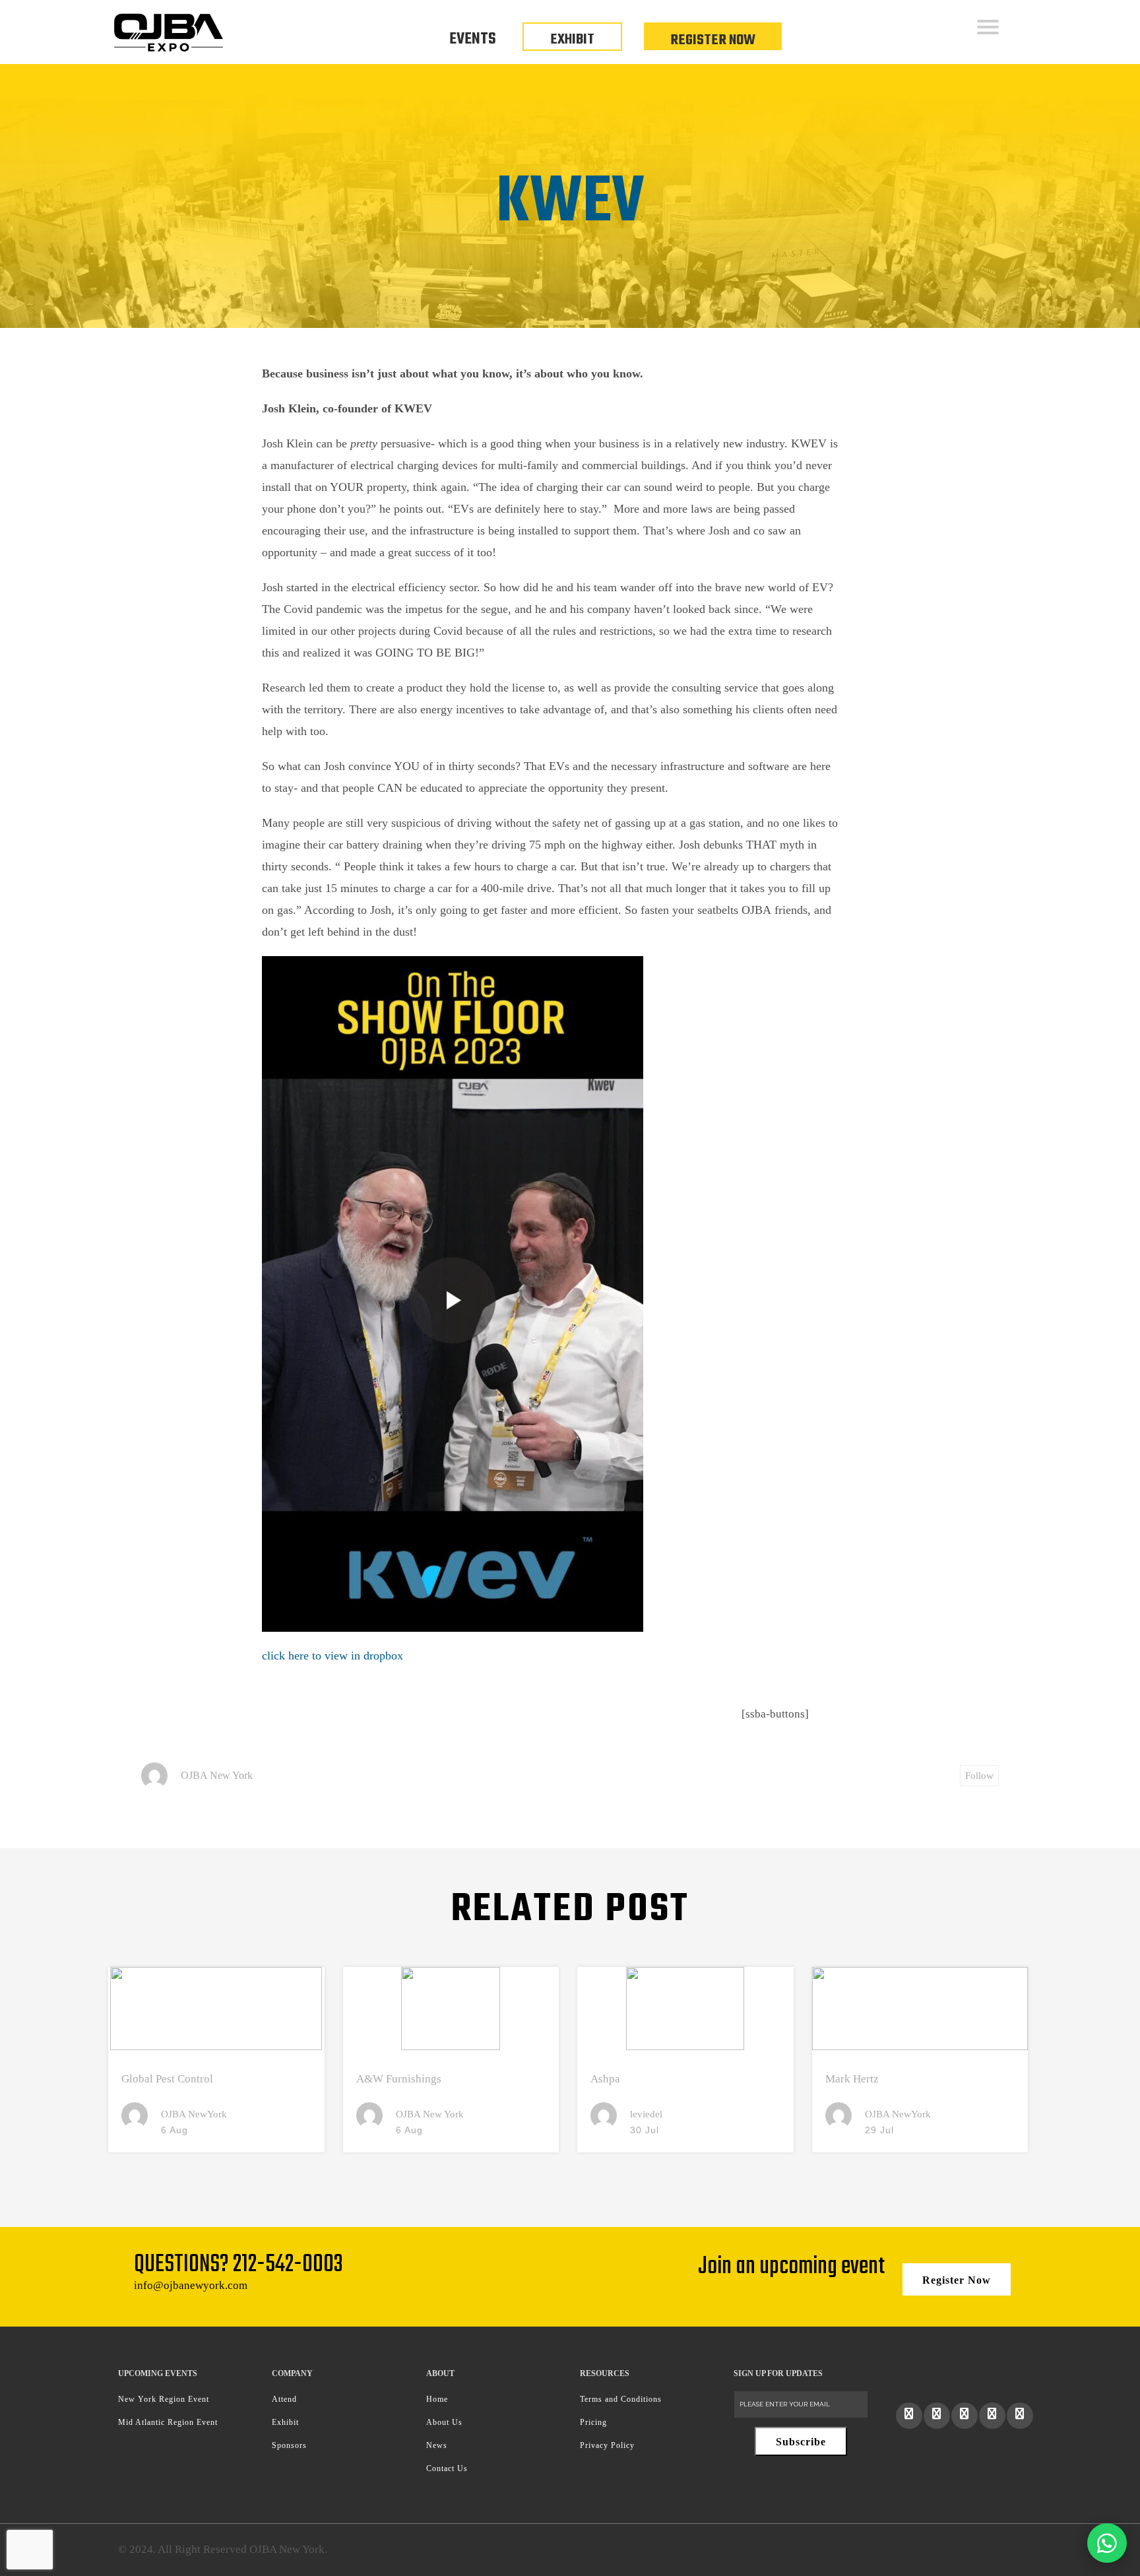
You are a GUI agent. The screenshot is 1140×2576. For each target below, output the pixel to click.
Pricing (593, 2422)
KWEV (570, 203)
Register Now (713, 40)
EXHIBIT (572, 40)
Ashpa (605, 2079)
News (437, 2445)
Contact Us (447, 2468)
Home (437, 2399)
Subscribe (801, 2442)
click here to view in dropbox (332, 1656)
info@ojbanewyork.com (191, 2285)
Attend (284, 2399)
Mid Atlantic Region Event (168, 2422)
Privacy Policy (607, 2445)
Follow (979, 1776)
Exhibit (285, 2422)
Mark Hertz (852, 2079)
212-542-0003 (288, 2265)
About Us (444, 2422)
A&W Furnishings (399, 2079)
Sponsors (289, 2445)
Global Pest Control (167, 2079)
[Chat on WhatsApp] (1107, 2543)
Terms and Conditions (621, 2399)
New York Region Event (164, 2399)
